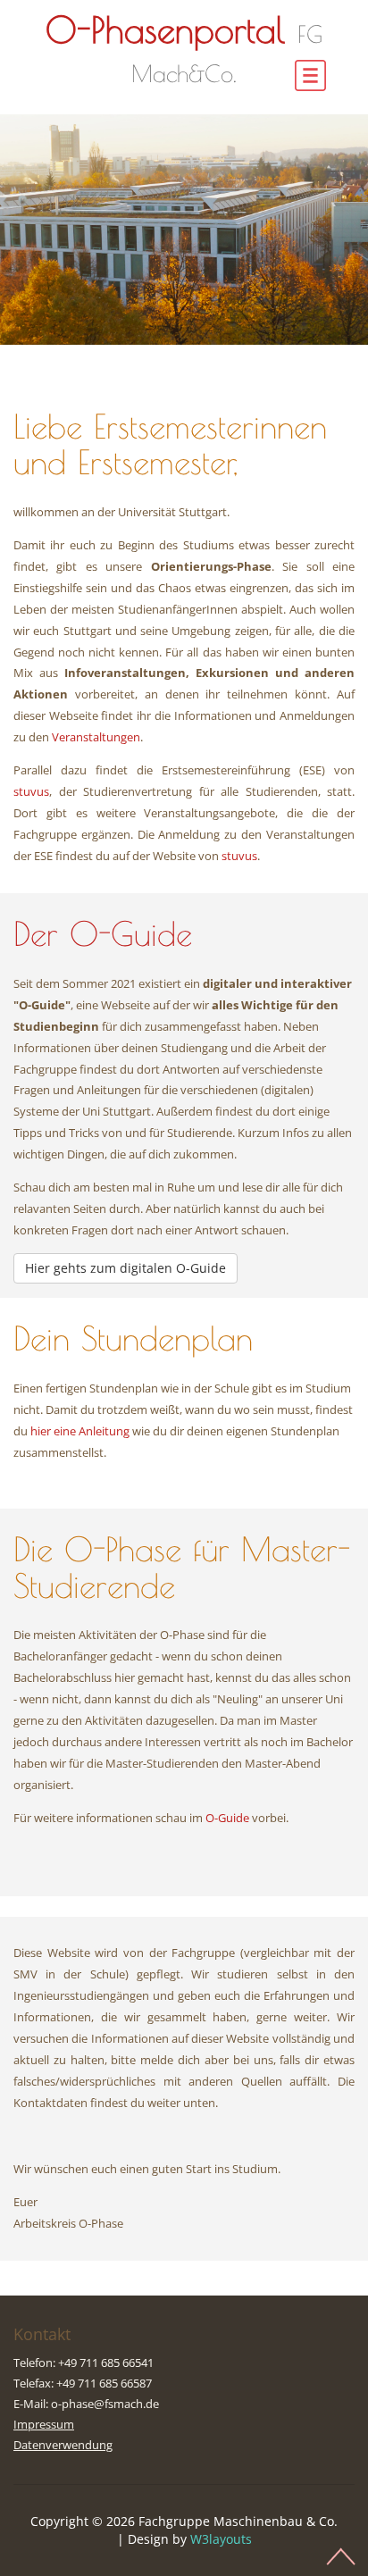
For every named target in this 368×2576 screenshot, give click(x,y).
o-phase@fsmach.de (105, 2404)
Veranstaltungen (96, 737)
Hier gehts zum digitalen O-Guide (125, 1268)
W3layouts (221, 2539)
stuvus (31, 791)
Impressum (44, 2424)
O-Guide (227, 1818)
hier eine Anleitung (80, 1431)
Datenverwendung (63, 2445)
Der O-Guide (103, 934)
